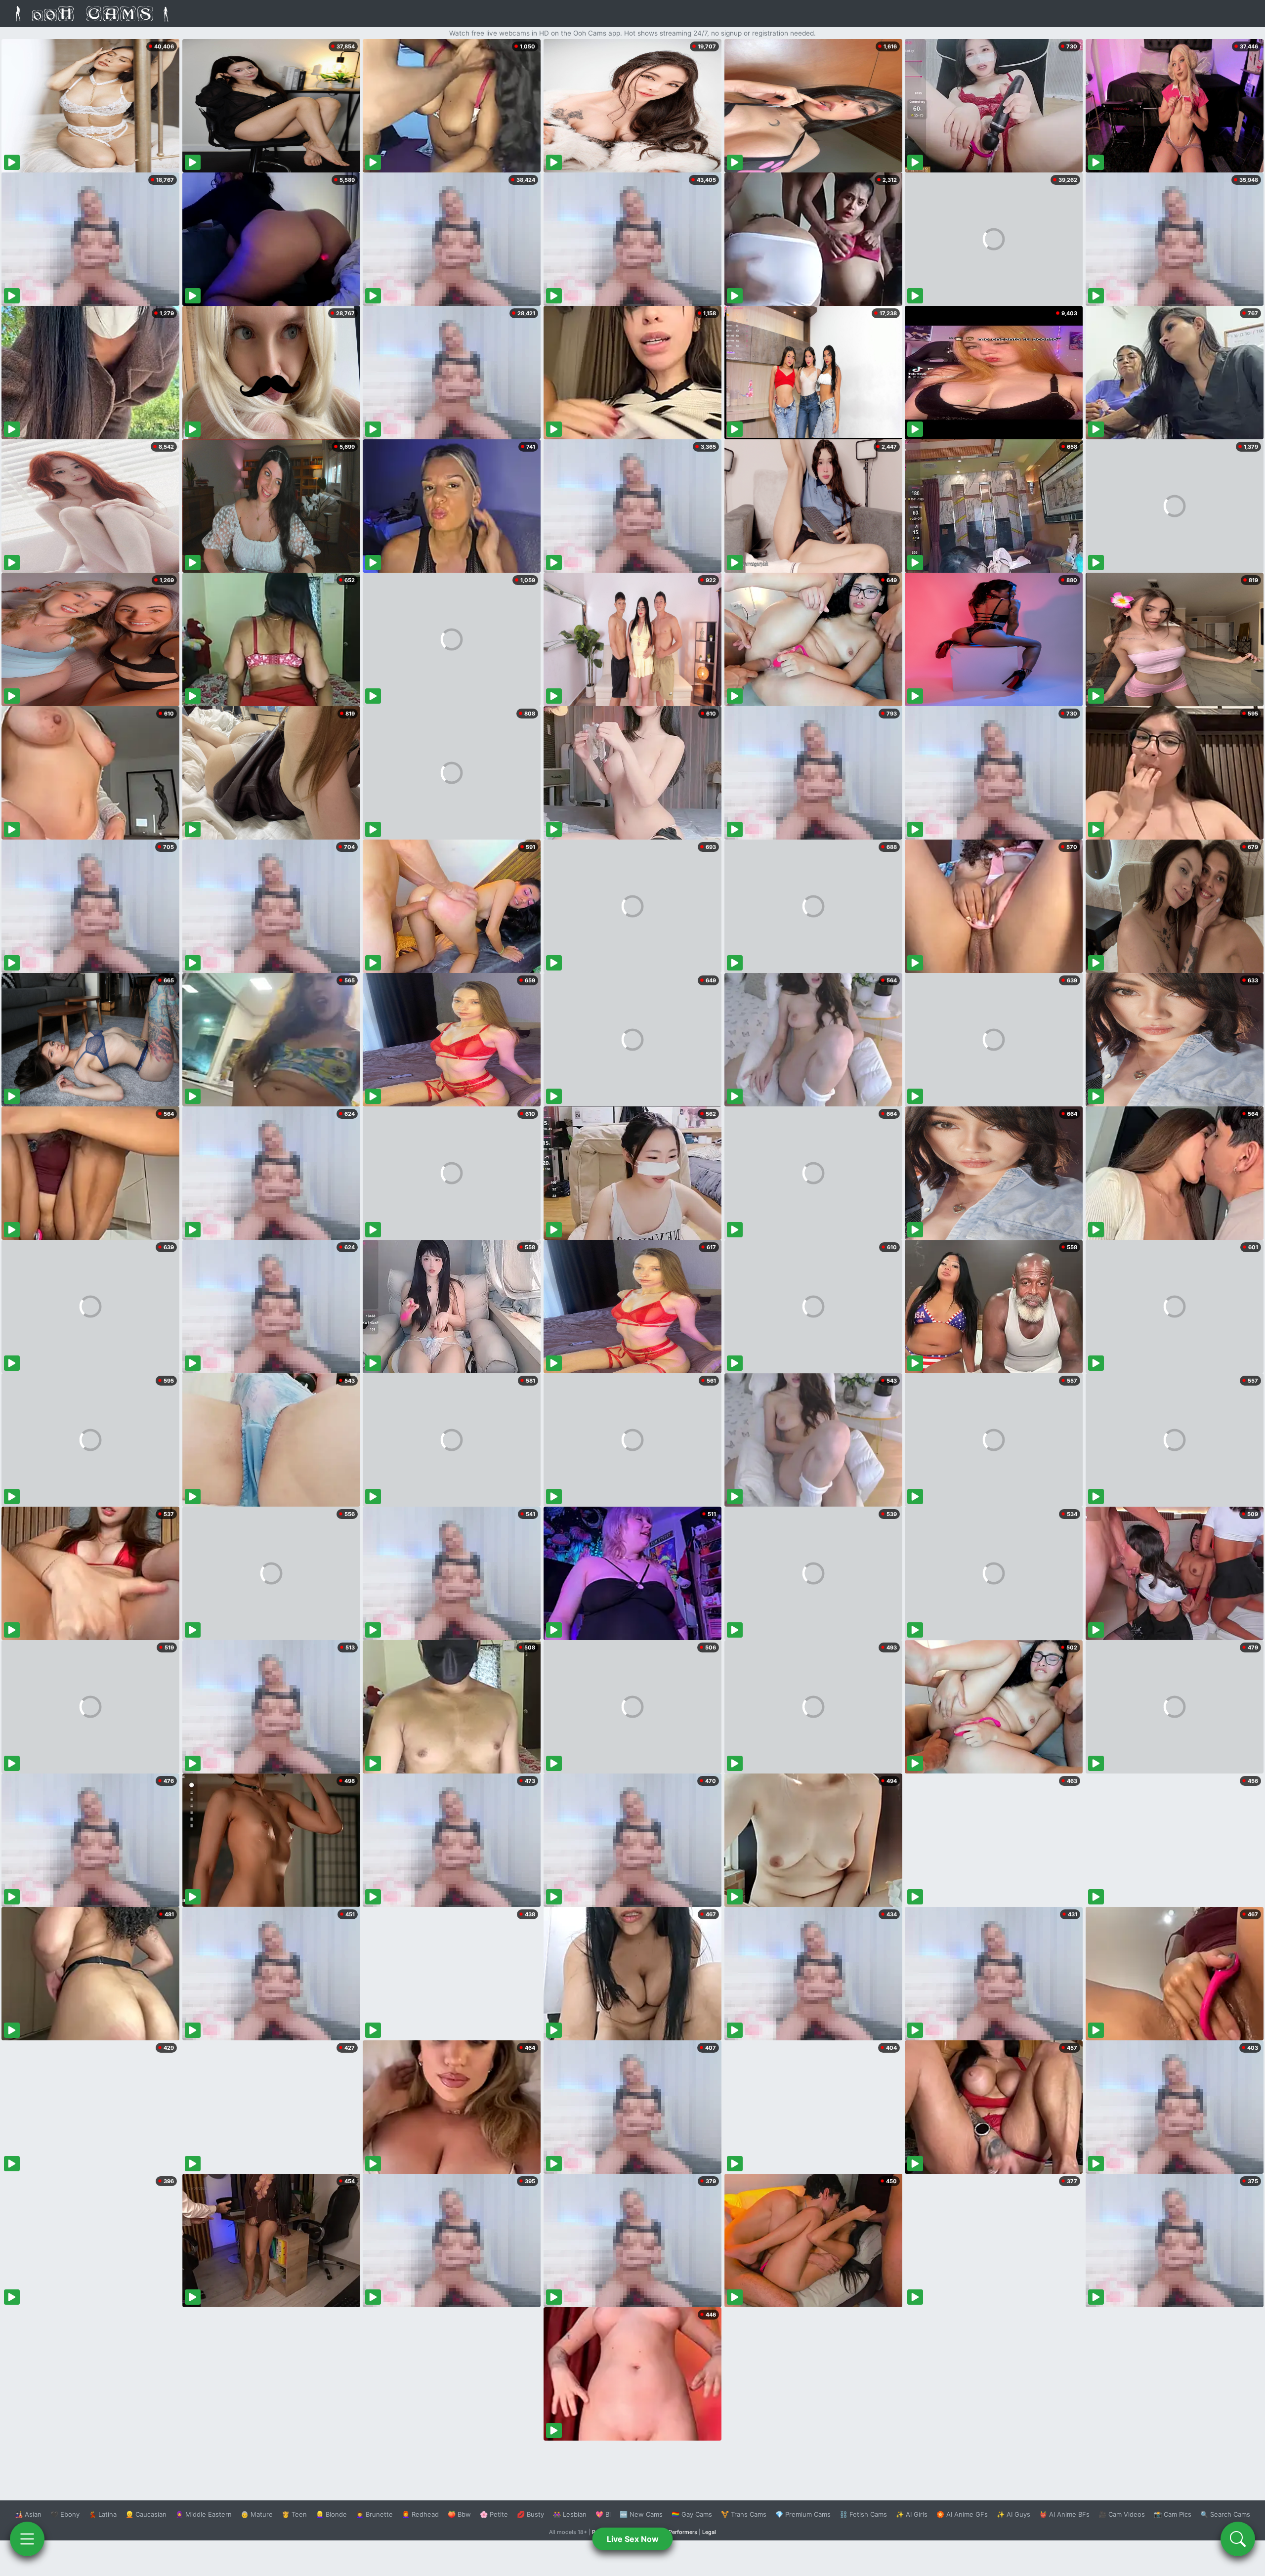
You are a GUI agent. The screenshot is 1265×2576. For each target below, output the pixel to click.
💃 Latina (103, 2514)
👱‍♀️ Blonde (331, 2514)
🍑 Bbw (459, 2514)
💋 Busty (530, 2514)
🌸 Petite (494, 2514)
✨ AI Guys (1013, 2514)
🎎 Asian (28, 2514)
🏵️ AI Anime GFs (962, 2514)
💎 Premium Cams (803, 2514)
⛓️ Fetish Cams (863, 2514)
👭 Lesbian (570, 2514)
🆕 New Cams (641, 2514)
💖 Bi (603, 2514)
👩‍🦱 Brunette (374, 2514)
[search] (1238, 2539)
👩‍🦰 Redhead (420, 2514)
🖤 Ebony (65, 2514)
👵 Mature (257, 2514)
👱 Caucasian (146, 2514)
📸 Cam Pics (1173, 2514)
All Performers (679, 2532)
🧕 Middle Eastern (204, 2514)
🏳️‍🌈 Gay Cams (692, 2514)
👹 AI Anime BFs (1064, 2514)
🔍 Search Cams (1225, 2514)
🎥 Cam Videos (1122, 2514)
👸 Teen (294, 2514)
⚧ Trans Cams (744, 2514)
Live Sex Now (633, 2539)
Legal (709, 2532)
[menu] (27, 2539)
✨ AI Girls (912, 2514)
